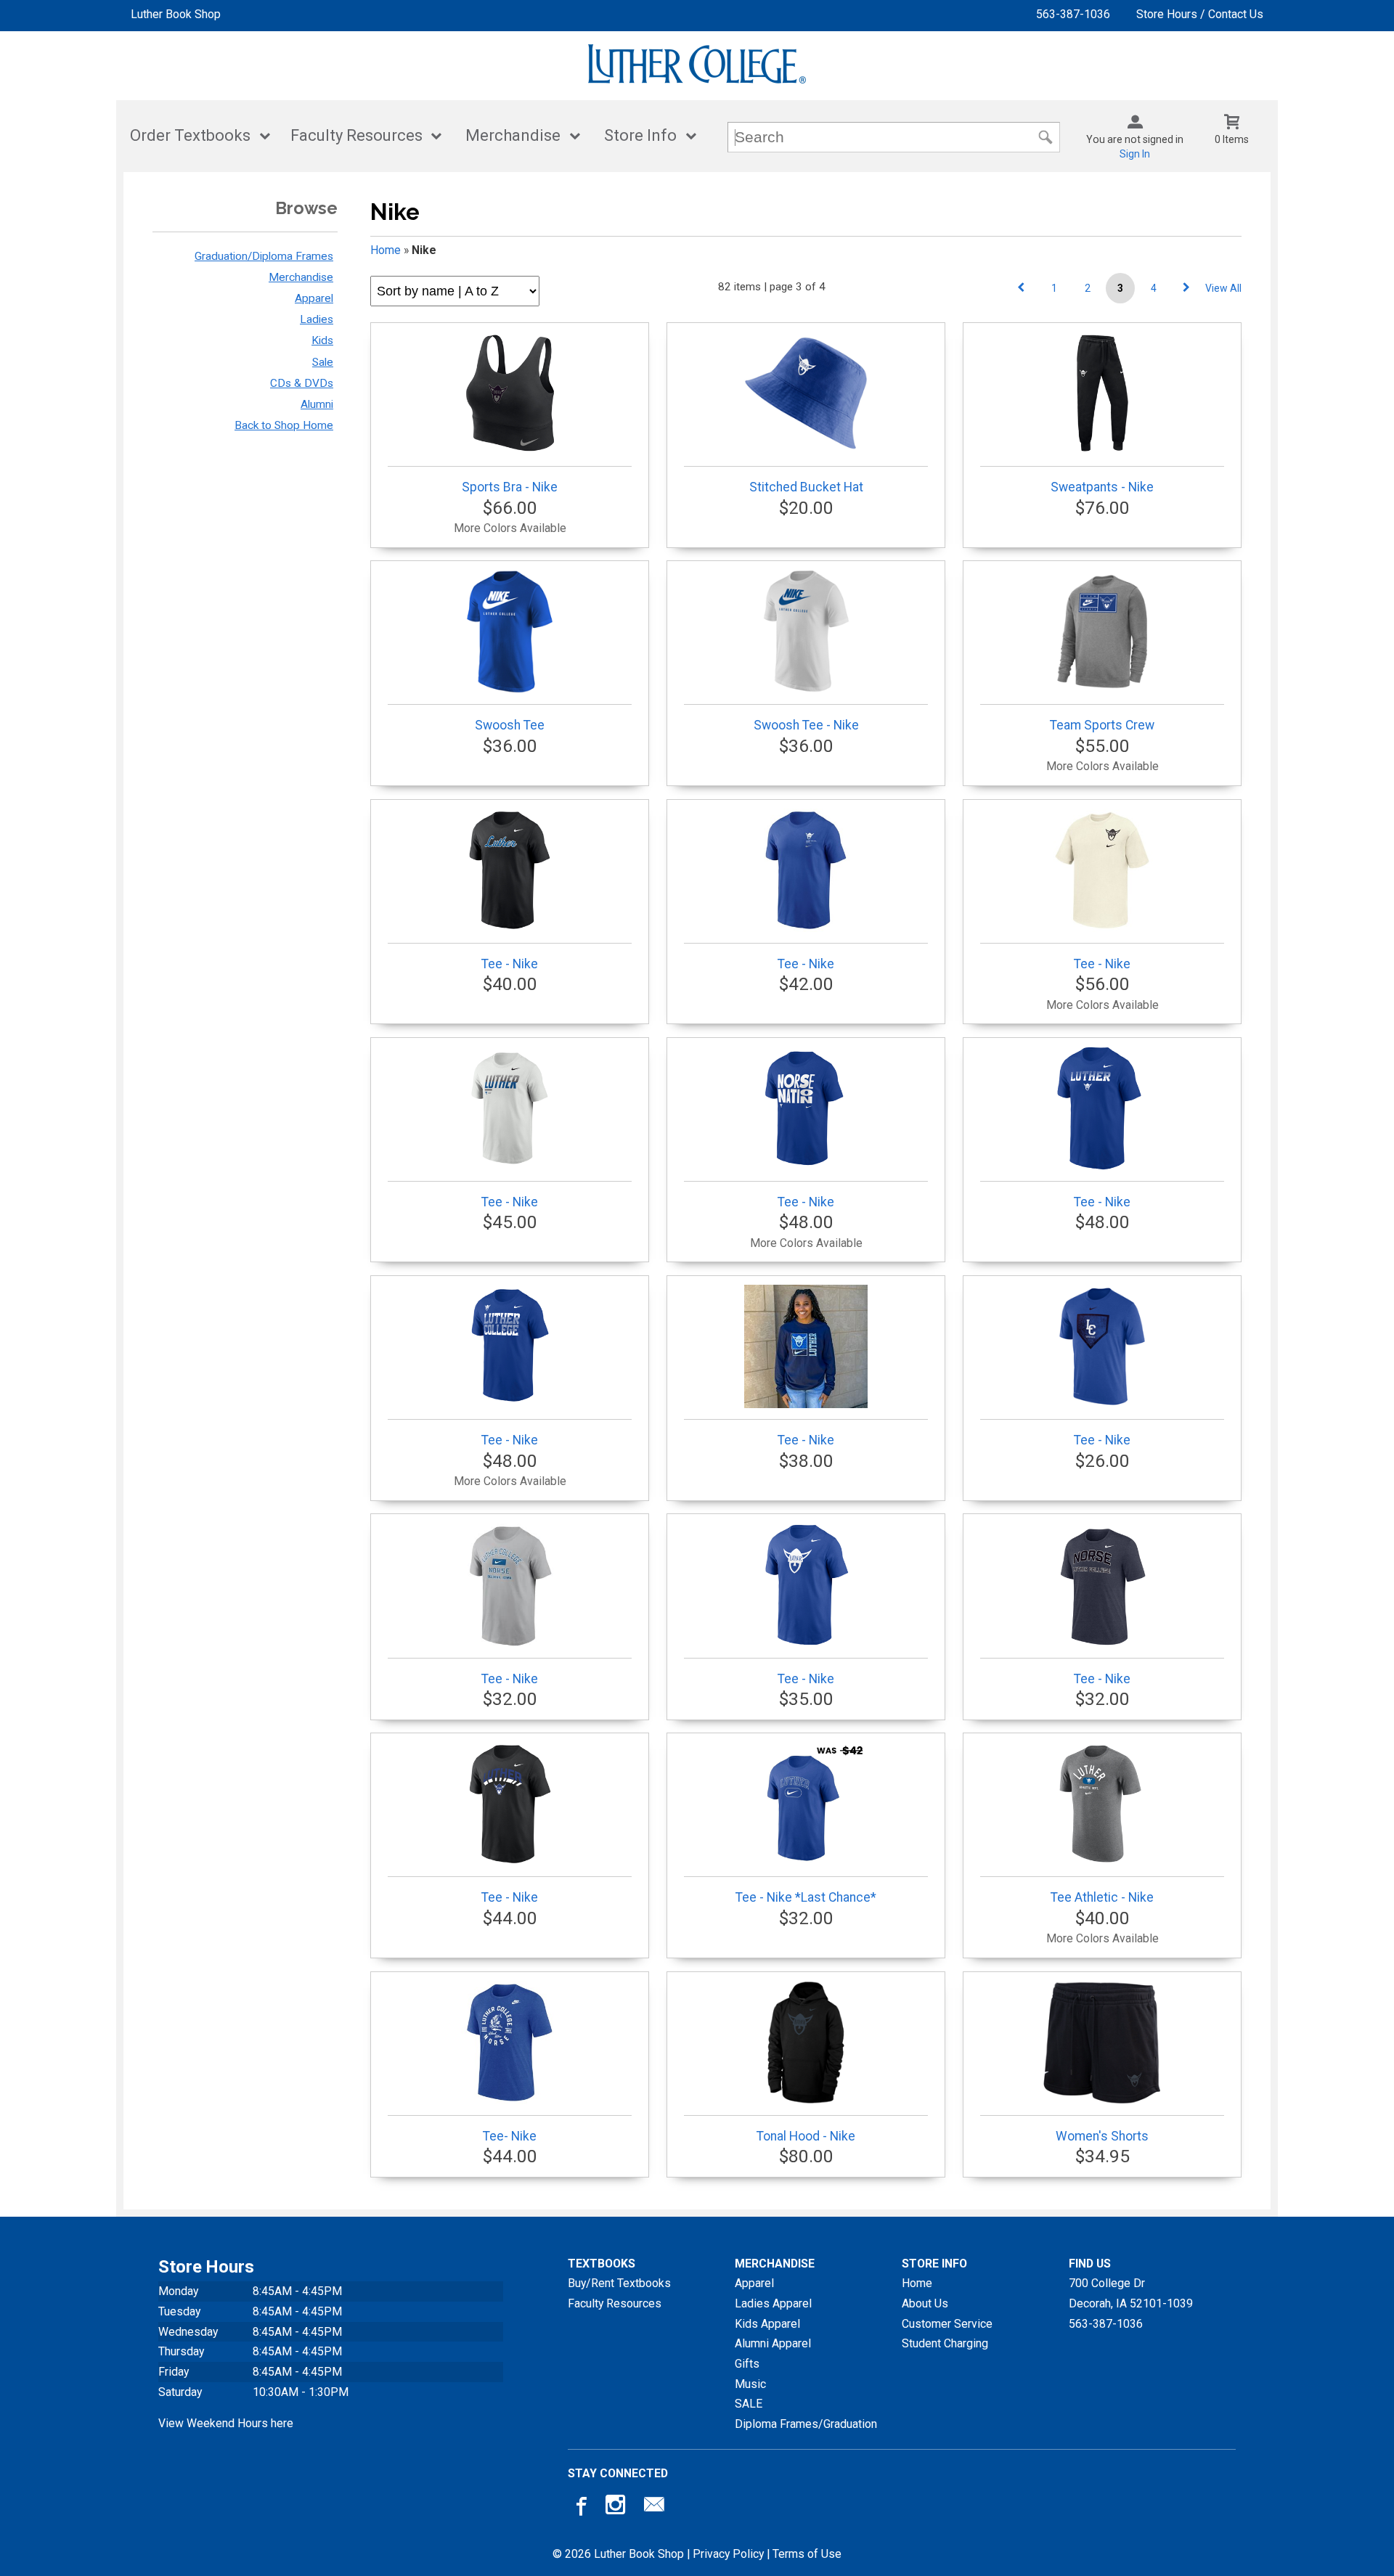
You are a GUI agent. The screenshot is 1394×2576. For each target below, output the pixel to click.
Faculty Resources (356, 135)
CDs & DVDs (302, 383)
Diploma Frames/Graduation (806, 2424)
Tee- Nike (510, 2136)
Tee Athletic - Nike (1102, 1897)
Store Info (640, 135)
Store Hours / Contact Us (1200, 14)
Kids (322, 340)
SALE (749, 2404)
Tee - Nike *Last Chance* (806, 1897)
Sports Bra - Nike (510, 487)
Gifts (747, 2364)
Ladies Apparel (773, 2303)
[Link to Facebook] (579, 2508)
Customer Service (947, 2324)
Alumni (317, 404)
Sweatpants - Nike (1102, 487)
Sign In (1135, 154)
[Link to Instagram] (617, 2508)
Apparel (314, 298)
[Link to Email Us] (654, 2508)
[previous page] (1021, 288)
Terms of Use (807, 2554)
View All (1223, 288)
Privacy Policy (728, 2554)
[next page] (1186, 288)
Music (750, 2384)
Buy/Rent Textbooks (619, 2283)
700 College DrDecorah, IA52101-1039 (1131, 2293)
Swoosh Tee (510, 725)
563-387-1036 (1073, 14)
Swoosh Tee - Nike (806, 725)
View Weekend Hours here (226, 2423)
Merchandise (513, 135)
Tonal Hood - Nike (806, 2136)
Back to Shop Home (284, 425)
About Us (925, 2303)
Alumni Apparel (773, 2343)
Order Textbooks (190, 135)
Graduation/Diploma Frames (264, 256)
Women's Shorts (1102, 2136)
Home (386, 250)
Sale (323, 362)
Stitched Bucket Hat (806, 487)
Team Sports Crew (1102, 725)
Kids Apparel (767, 2324)
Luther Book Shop (176, 14)
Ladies (317, 319)
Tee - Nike (510, 964)
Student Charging (945, 2343)
